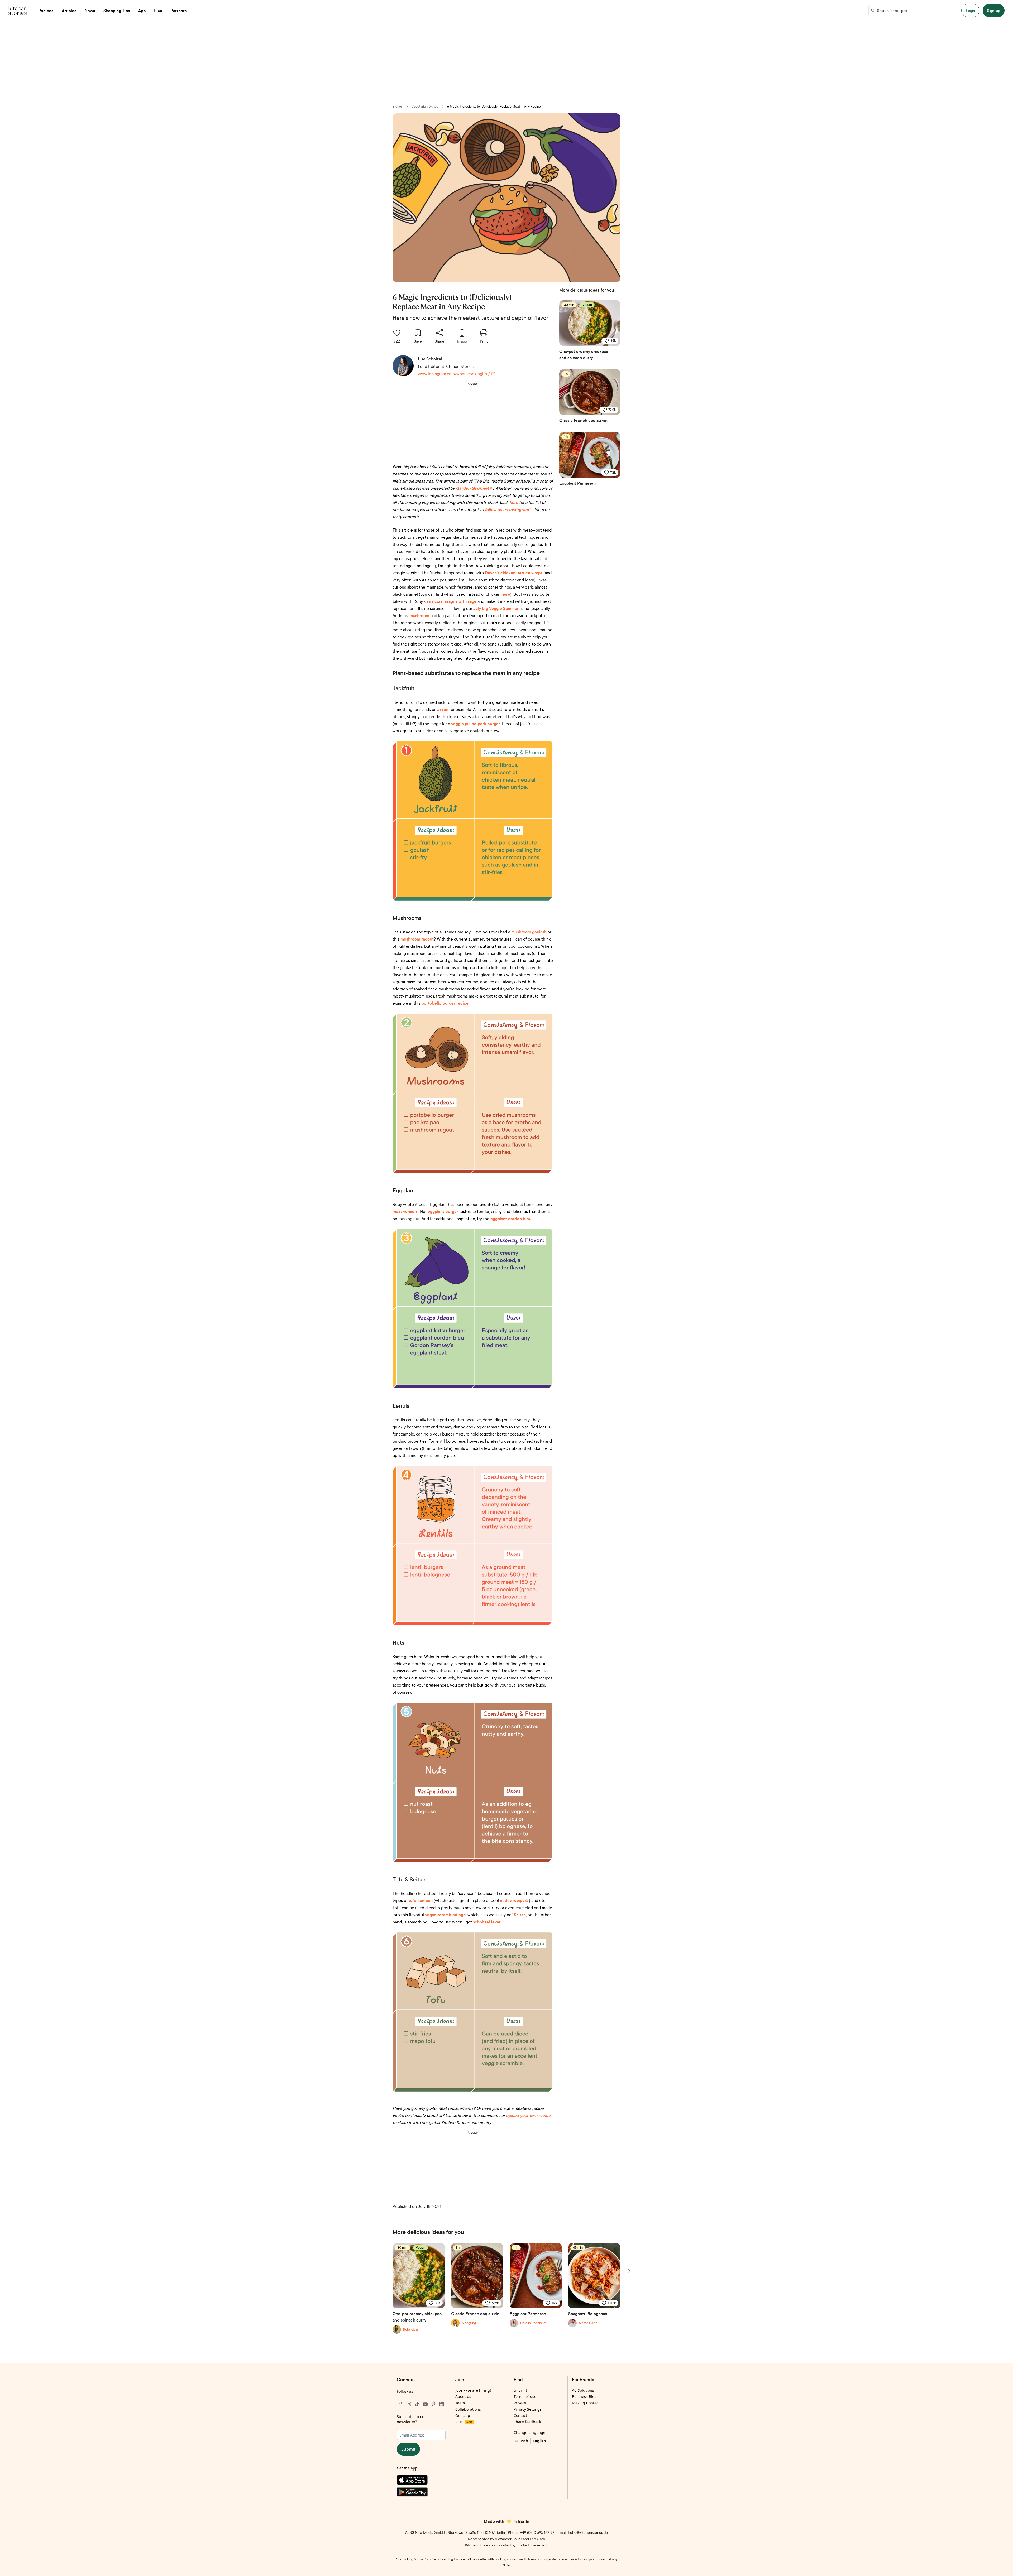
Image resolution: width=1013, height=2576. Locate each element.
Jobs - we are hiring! (473, 2390)
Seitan (520, 1915)
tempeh (425, 1900)
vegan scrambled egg (445, 1915)
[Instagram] (409, 2404)
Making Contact (586, 2403)
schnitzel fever (487, 1922)
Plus (464, 2422)
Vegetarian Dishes (425, 106)
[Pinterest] (433, 2404)
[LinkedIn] (442, 2404)
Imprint (520, 2390)
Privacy (520, 2403)
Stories (398, 106)
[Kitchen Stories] (18, 11)
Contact (520, 2416)
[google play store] (421, 2493)
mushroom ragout (417, 939)
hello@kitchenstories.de (588, 2532)
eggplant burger (443, 1211)
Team (460, 2403)
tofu (412, 1900)
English (539, 2441)
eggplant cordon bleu (511, 1219)
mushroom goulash (529, 932)
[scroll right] (628, 2271)
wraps (442, 709)
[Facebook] (401, 2404)
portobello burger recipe (445, 1003)
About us (463, 2397)
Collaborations (468, 2409)
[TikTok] (417, 2404)
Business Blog (584, 2397)
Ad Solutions (583, 2390)
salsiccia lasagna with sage (451, 601)
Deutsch (521, 2441)
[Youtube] (425, 2404)
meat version (405, 1211)
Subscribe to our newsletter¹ (411, 2419)
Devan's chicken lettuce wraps (514, 573)
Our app (463, 2416)
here (506, 594)
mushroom (419, 615)
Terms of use (525, 2397)
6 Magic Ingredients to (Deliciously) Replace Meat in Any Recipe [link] (494, 106)
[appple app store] (421, 2481)
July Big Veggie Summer (496, 608)
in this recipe (512, 1900)
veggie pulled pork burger (476, 724)
